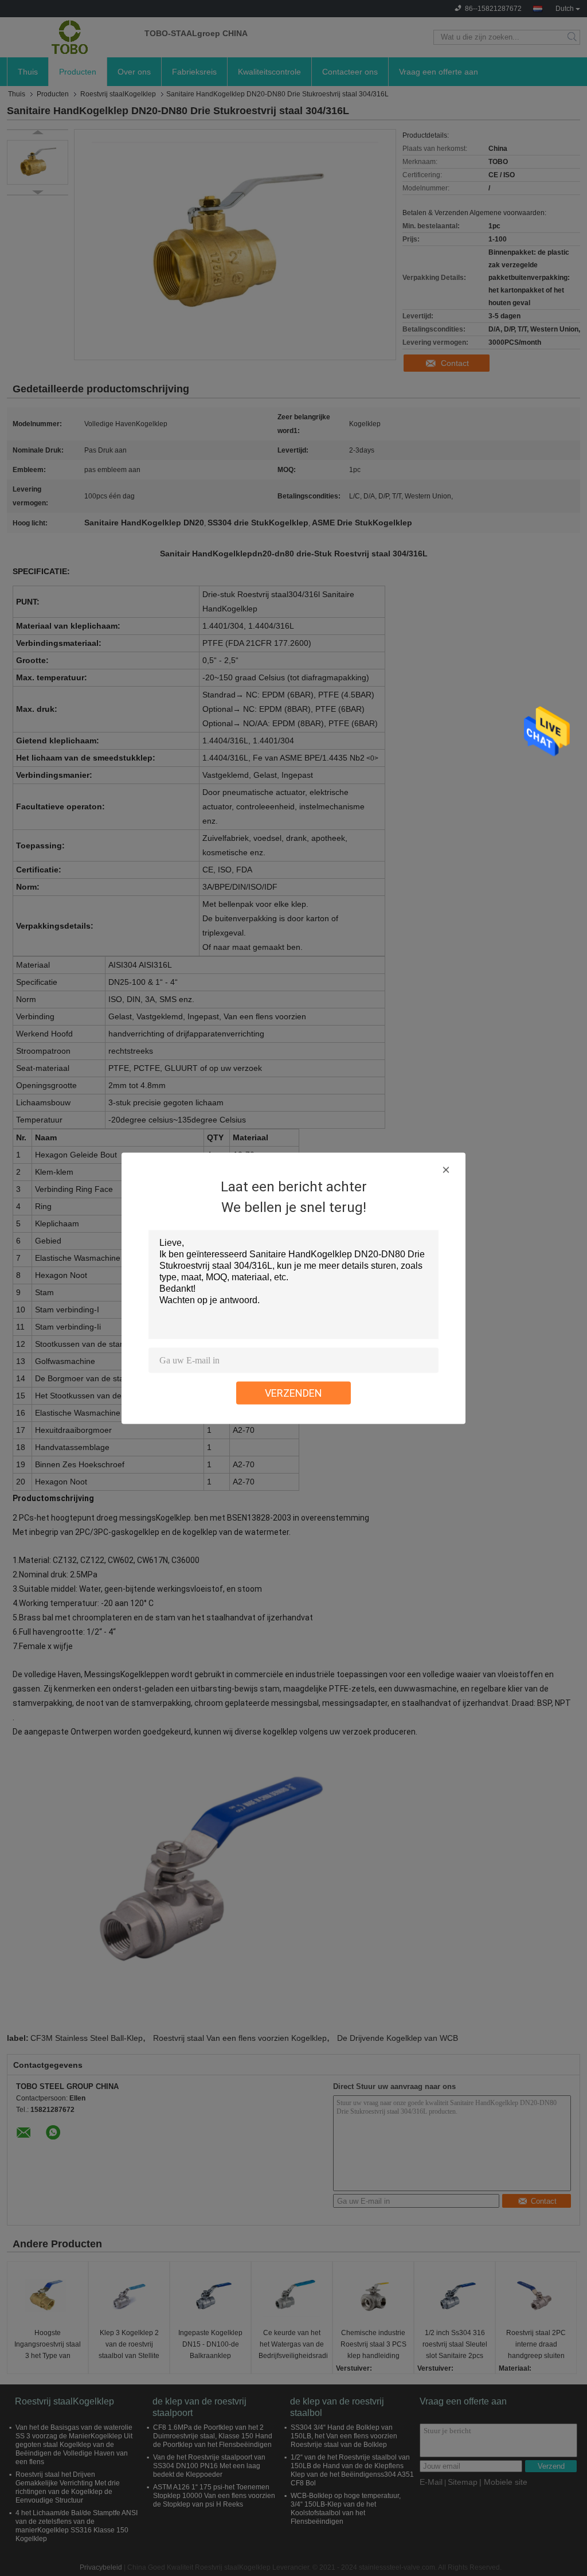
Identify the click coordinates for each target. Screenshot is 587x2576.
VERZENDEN (293, 1392)
